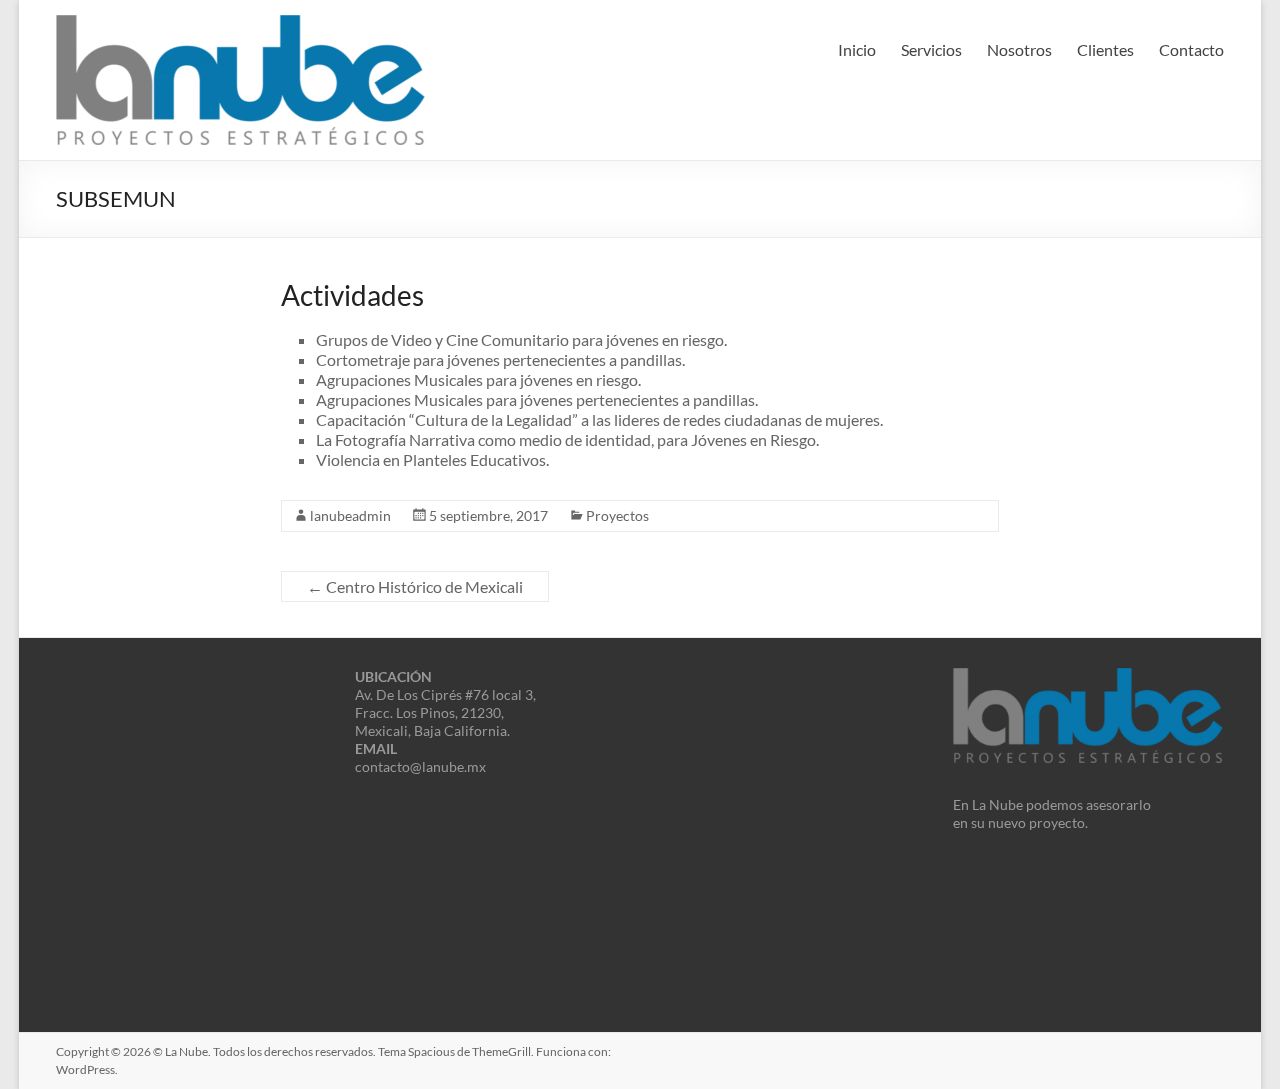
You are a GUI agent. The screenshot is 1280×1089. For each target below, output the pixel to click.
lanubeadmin (350, 515)
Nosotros (1019, 49)
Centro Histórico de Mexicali (415, 586)
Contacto (1191, 49)
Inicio (857, 49)
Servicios (931, 49)
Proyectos (617, 515)
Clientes (1105, 49)
